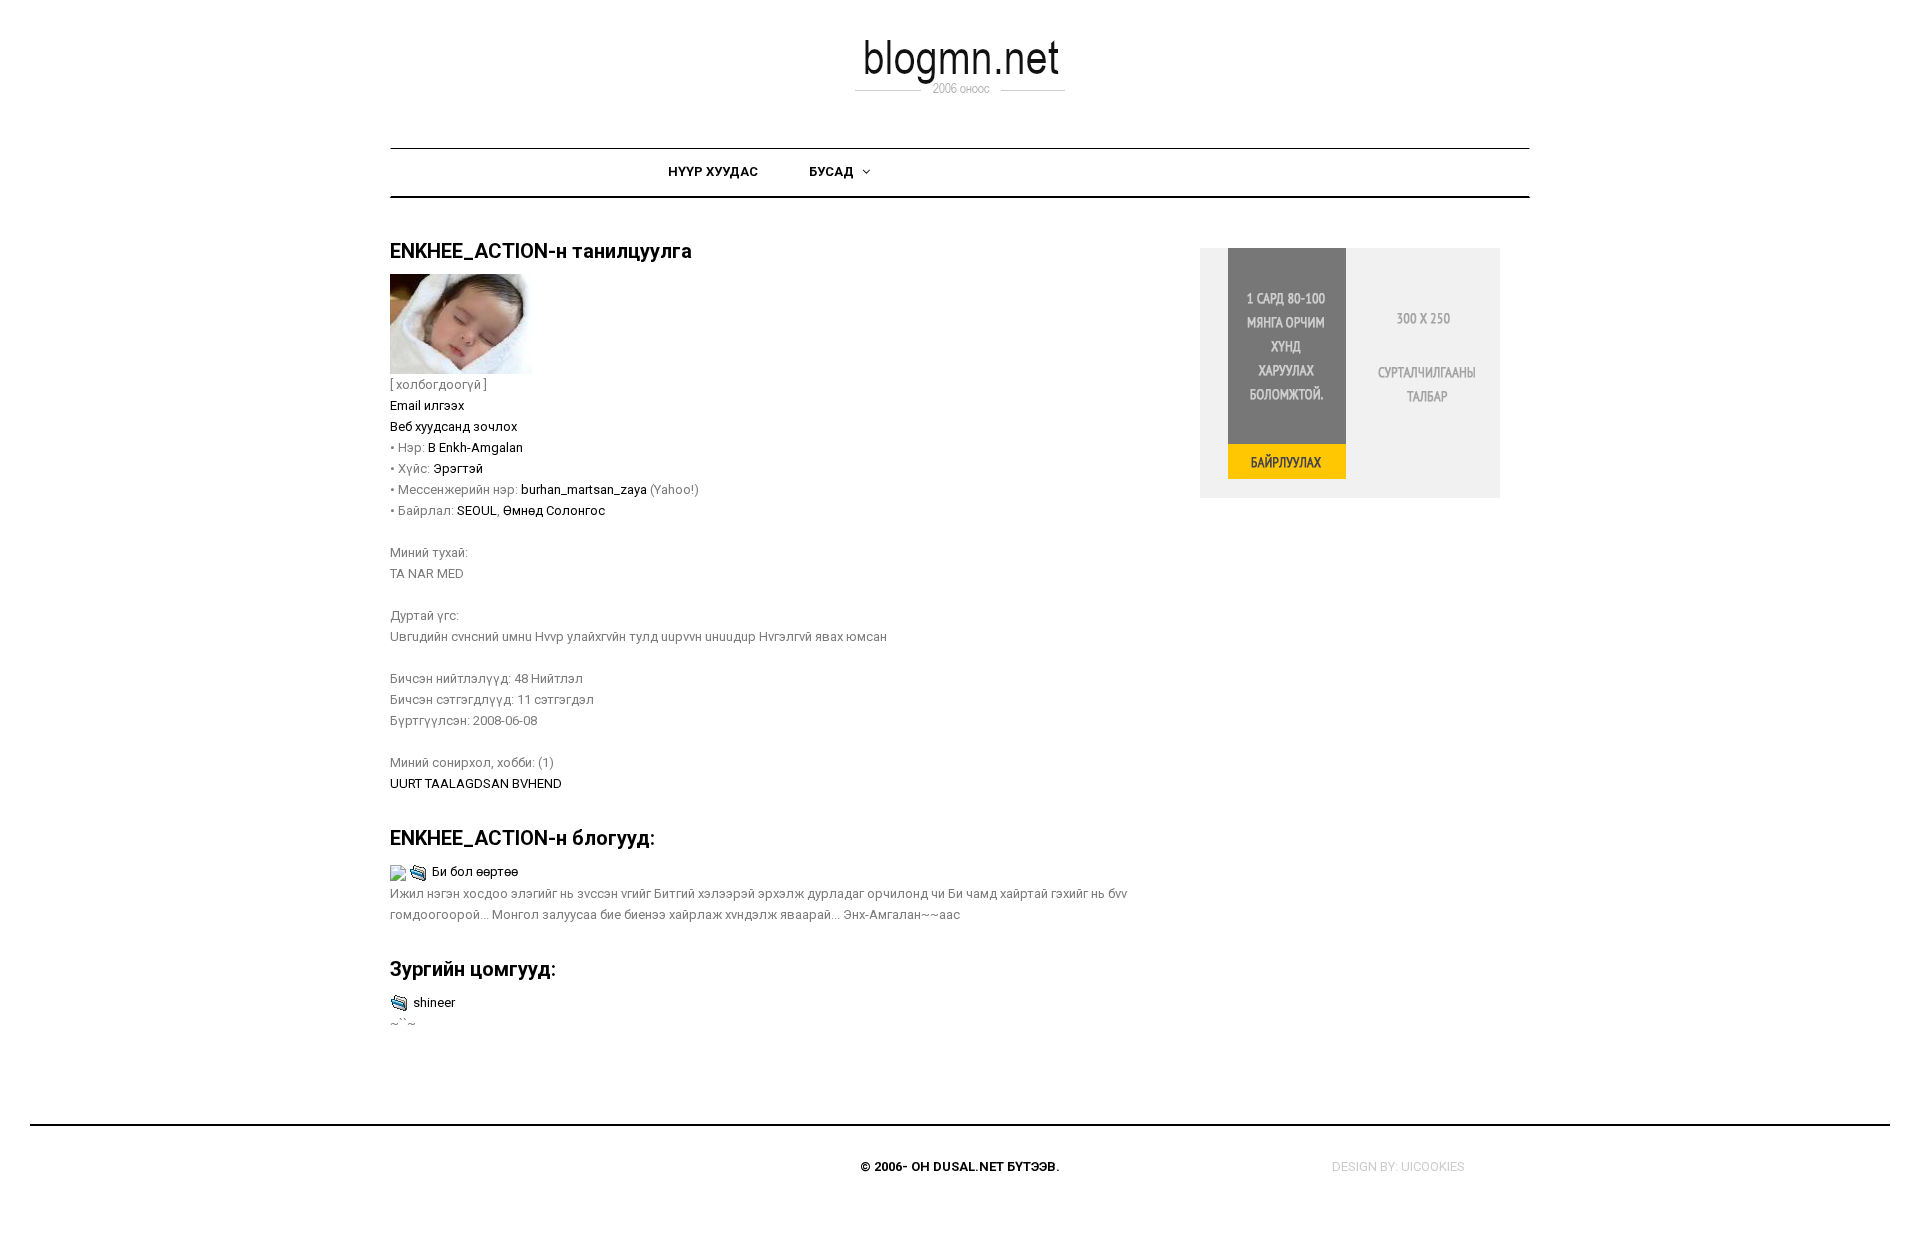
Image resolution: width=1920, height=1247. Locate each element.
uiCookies (1433, 1166)
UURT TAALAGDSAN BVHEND (476, 783)
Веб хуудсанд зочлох (453, 426)
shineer (434, 1002)
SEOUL (477, 510)
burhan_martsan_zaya (584, 489)
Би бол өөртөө (475, 871)
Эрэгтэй (458, 468)
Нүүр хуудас (713, 171)
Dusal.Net (968, 1166)
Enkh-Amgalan (481, 447)
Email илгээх (427, 405)
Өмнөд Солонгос (554, 510)
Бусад (833, 171)
